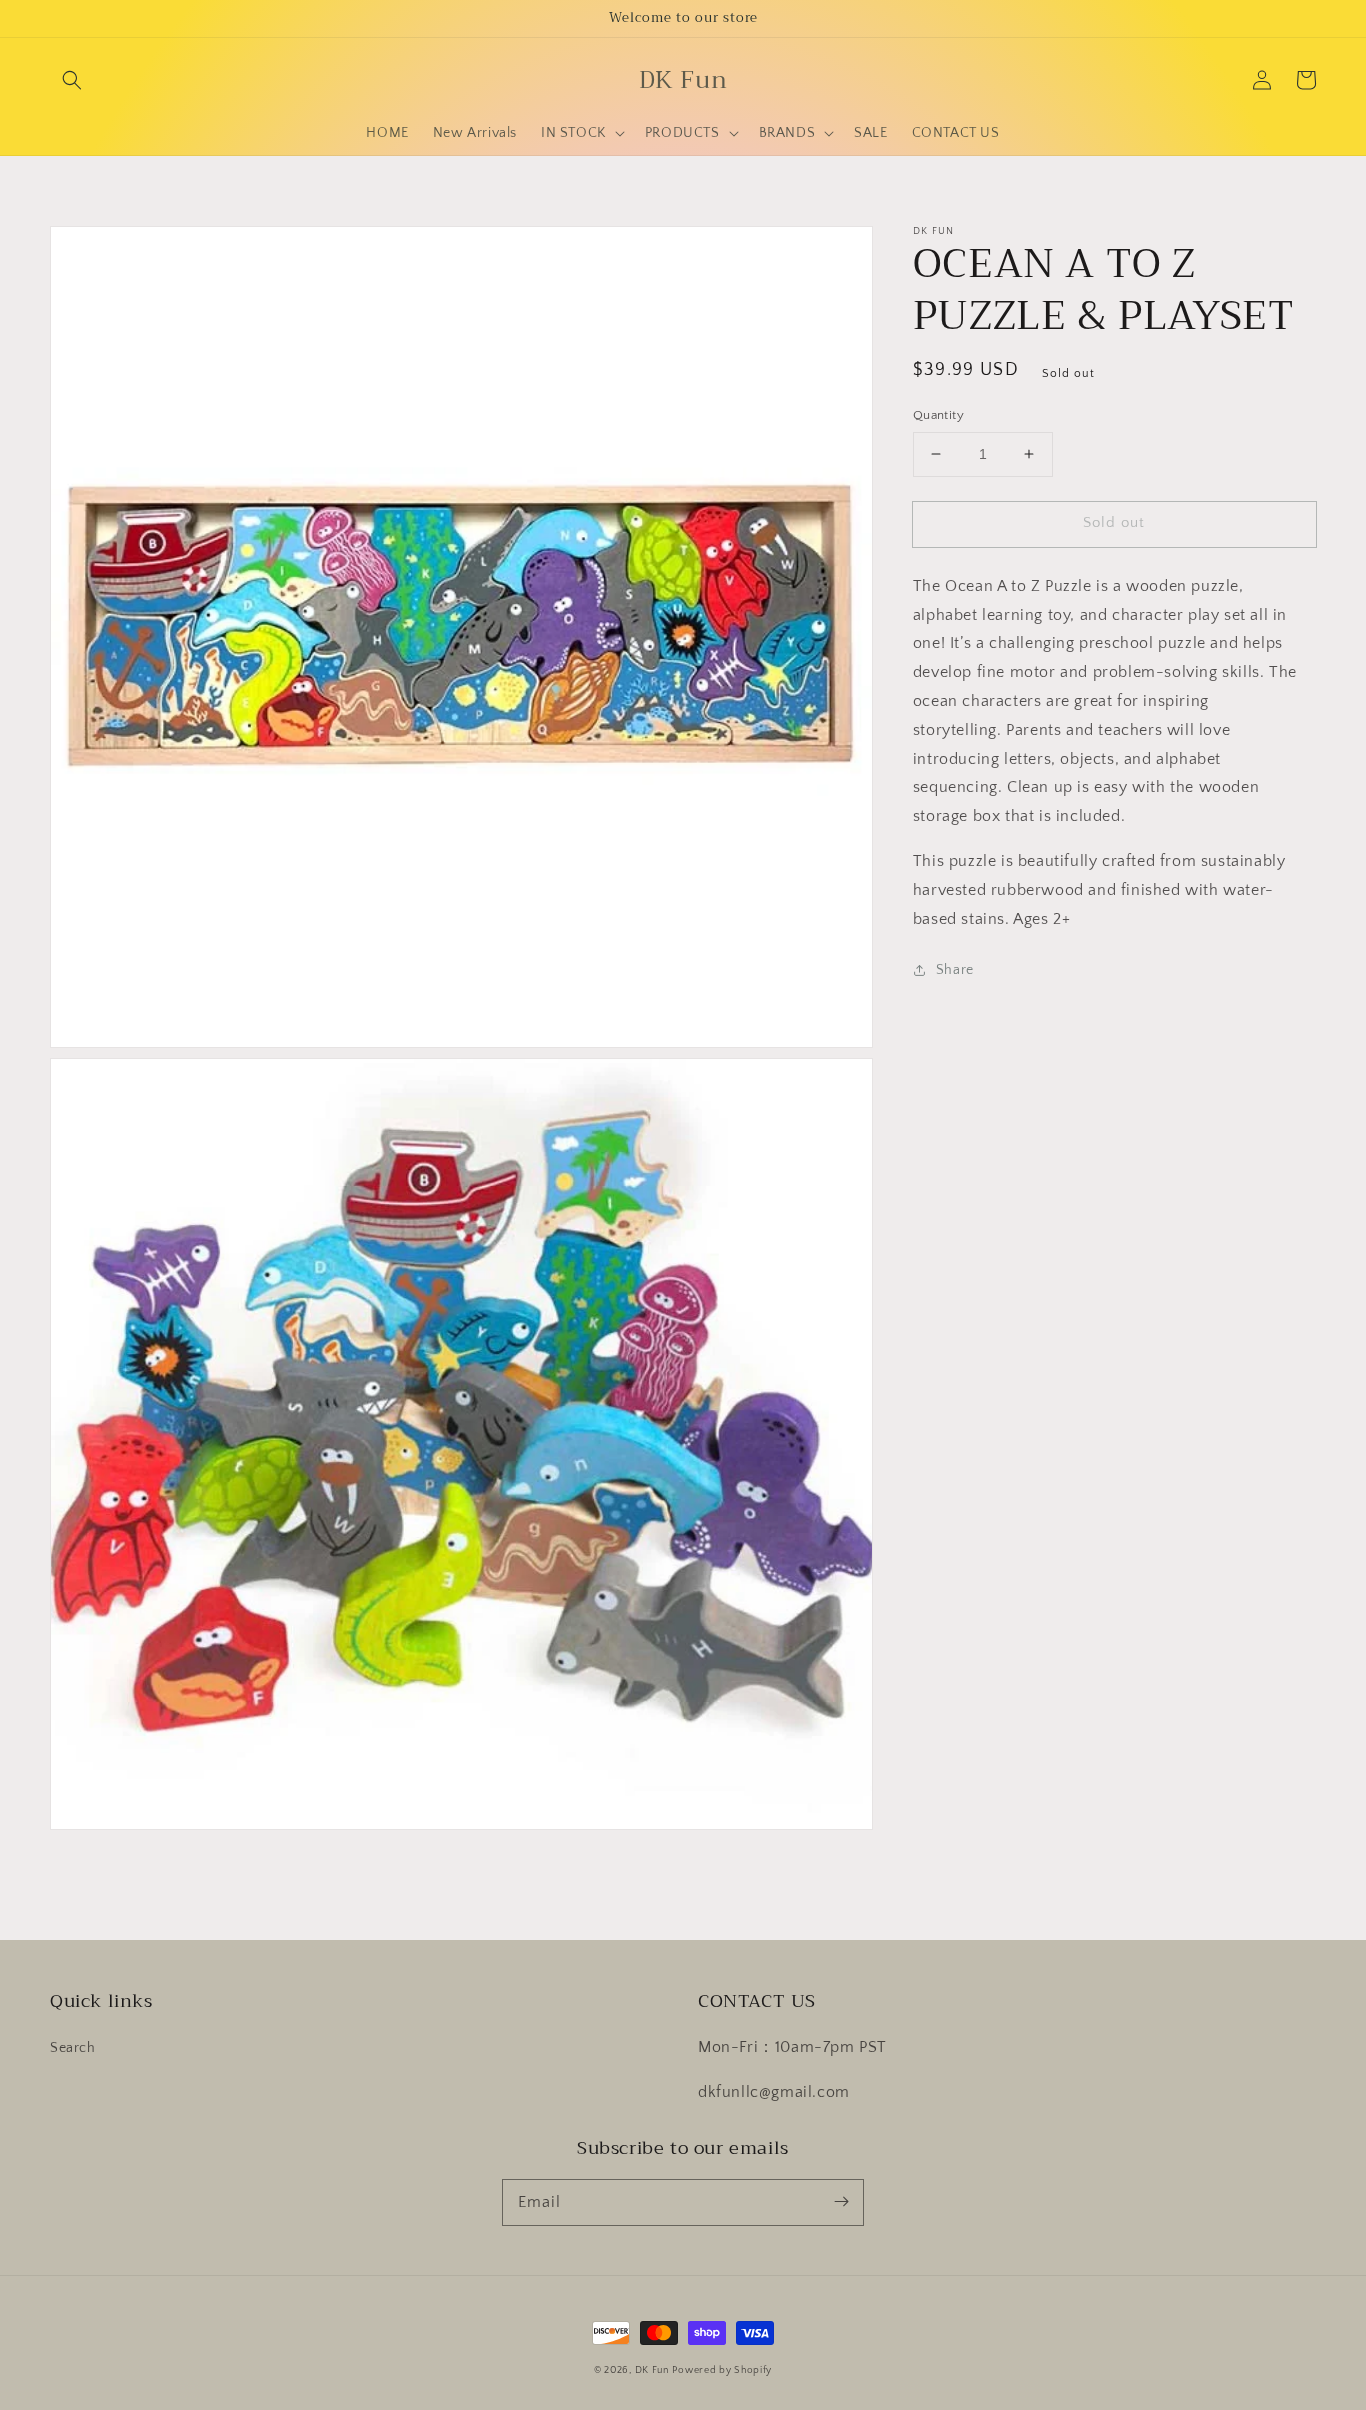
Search (73, 2048)
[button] (72, 80)
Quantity (938, 415)
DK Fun (652, 2370)
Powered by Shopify (722, 2370)
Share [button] (955, 970)
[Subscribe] (841, 2202)
